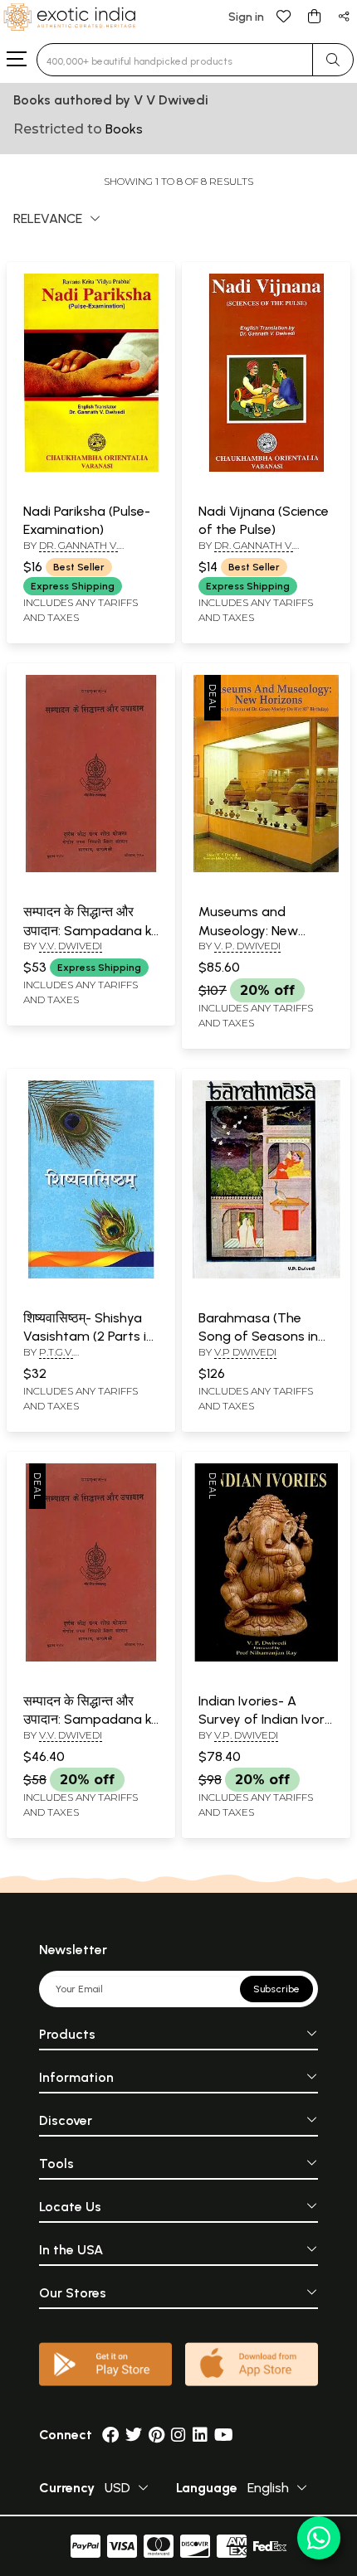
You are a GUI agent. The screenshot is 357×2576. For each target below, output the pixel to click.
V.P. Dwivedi (246, 1735)
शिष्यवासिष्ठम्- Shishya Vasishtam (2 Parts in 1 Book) (88, 1337)
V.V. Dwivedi (71, 946)
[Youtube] (224, 2435)
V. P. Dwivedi (247, 946)
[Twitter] (134, 2435)
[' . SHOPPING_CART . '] (314, 15)
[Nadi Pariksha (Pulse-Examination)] (91, 468)
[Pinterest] (156, 2435)
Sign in (246, 17)
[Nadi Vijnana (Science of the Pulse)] (266, 468)
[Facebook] (110, 2435)
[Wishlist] (284, 15)
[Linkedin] (200, 2435)
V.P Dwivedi (245, 1352)
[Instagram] (178, 2435)
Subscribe (276, 1989)
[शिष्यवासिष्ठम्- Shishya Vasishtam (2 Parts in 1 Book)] (91, 1275)
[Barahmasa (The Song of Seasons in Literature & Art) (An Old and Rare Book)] (266, 1275)
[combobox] (175, 60)
